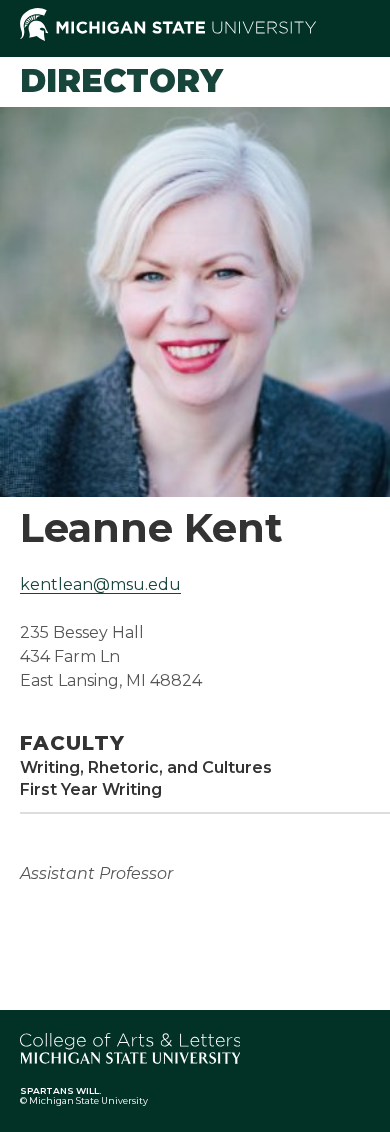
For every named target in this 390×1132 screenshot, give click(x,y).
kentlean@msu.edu (100, 584)
